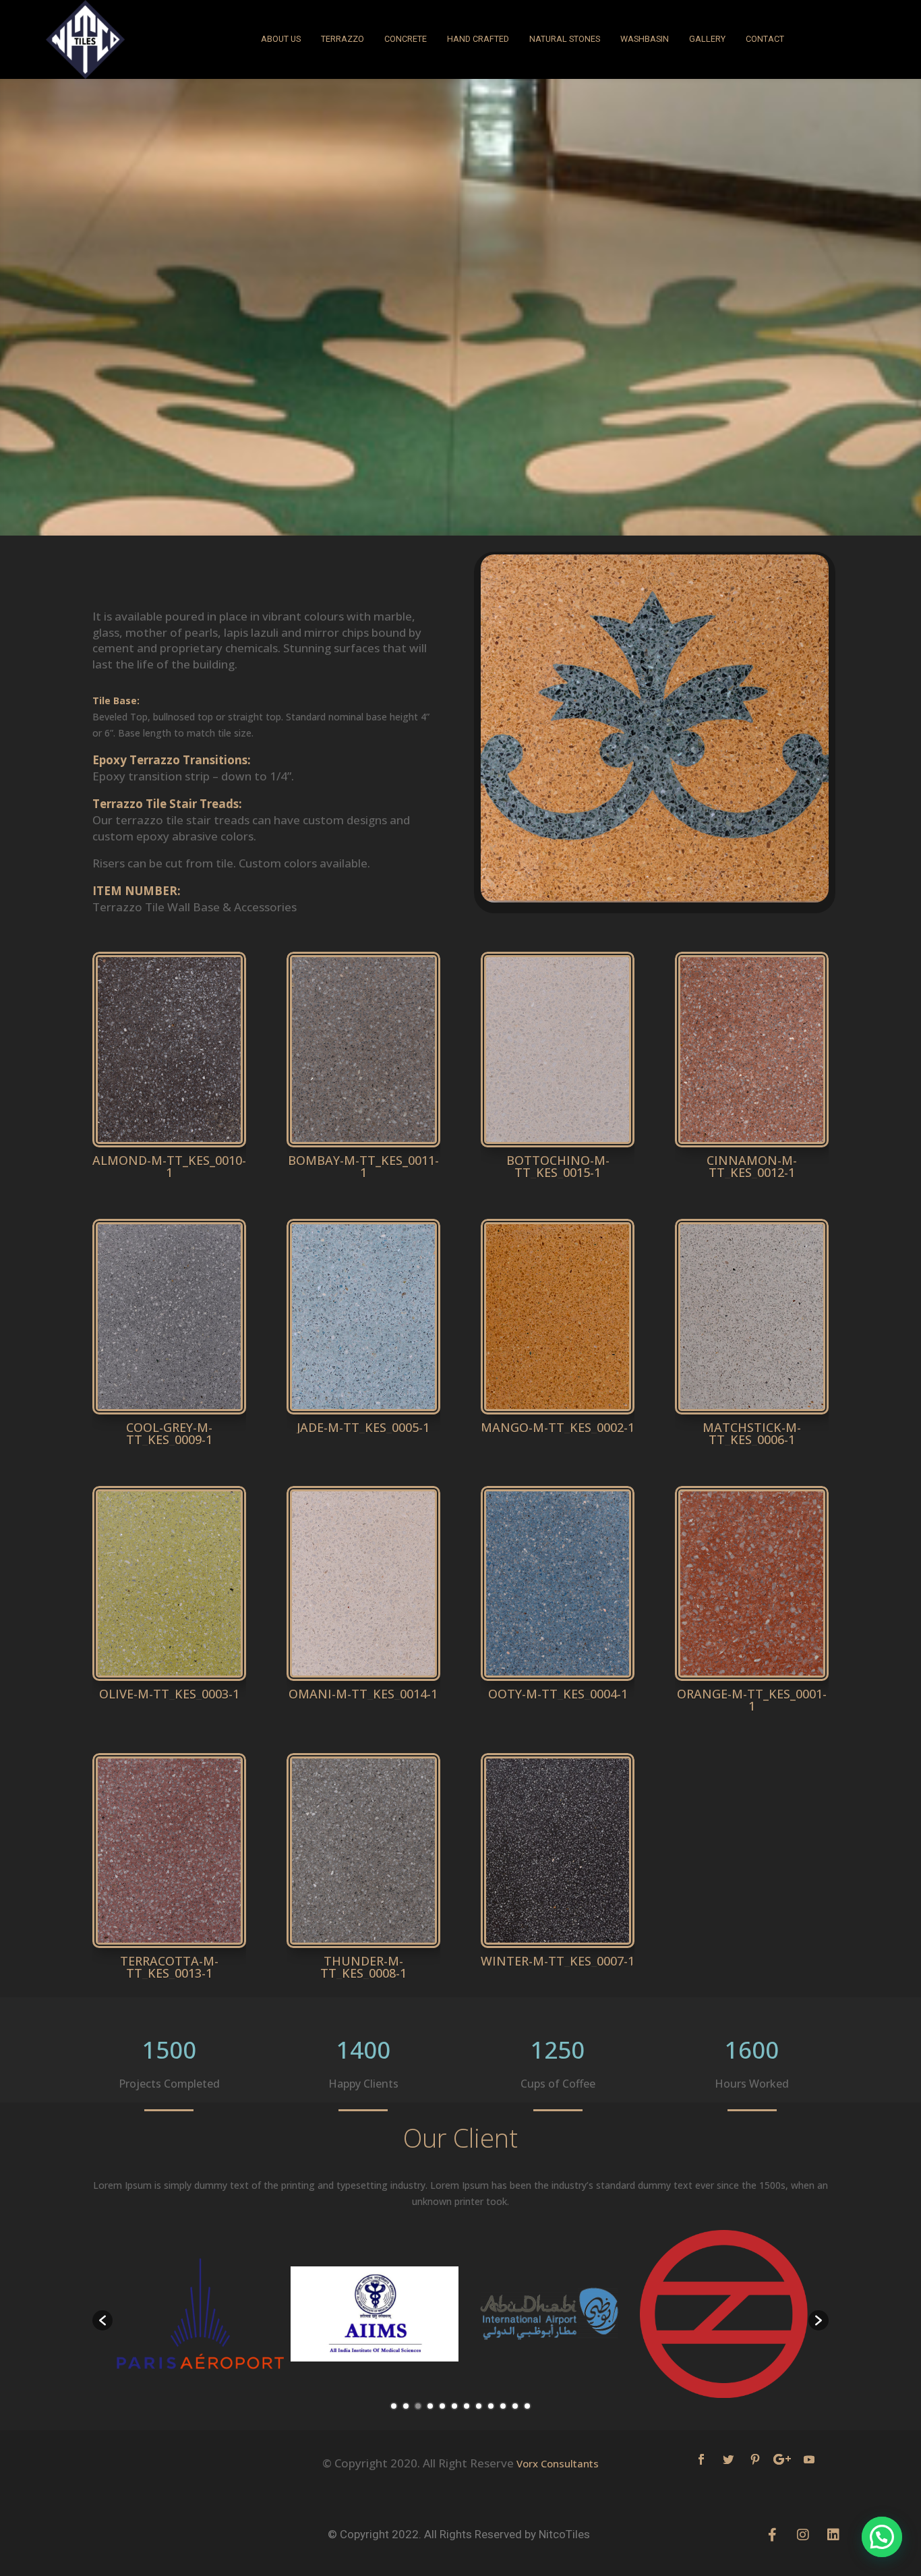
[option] (200, 2314)
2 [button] (406, 2406)
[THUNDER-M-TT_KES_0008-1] (363, 1948)
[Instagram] (803, 2535)
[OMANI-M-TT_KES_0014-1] (363, 1681)
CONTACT (765, 39)
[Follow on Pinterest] (755, 2459)
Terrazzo (343, 39)
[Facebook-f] (773, 2535)
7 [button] (467, 2406)
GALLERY (707, 39)
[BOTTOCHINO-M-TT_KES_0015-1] (558, 1147)
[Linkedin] (833, 2535)
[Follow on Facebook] (701, 2459)
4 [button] (430, 2406)
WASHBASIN (645, 39)
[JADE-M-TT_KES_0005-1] (363, 1414)
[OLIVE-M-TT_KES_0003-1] (169, 1681)
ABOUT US (281, 39)
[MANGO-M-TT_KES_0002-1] (558, 1414)
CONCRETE (406, 39)
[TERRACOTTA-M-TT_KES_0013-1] (169, 1948)
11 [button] (515, 2406)
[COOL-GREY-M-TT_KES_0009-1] (169, 1414)
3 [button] (418, 2406)
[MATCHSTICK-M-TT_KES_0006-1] (752, 1414)
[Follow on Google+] (782, 2459)
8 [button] (479, 2406)
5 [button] (442, 2406)
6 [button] (454, 2406)
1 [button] (394, 2406)
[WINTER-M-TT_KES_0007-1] (558, 1948)
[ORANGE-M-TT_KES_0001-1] (752, 1681)
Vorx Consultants (558, 2463)
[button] (102, 2320)
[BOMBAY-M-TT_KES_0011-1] (363, 1147)
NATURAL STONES (565, 39)
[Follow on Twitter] (728, 2459)
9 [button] (491, 2406)
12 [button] (527, 2406)
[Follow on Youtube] (809, 2459)
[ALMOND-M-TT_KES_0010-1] (169, 1147)
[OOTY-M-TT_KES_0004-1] (558, 1681)
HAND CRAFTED (478, 39)
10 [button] (503, 2406)
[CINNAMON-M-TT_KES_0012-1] (752, 1147)
